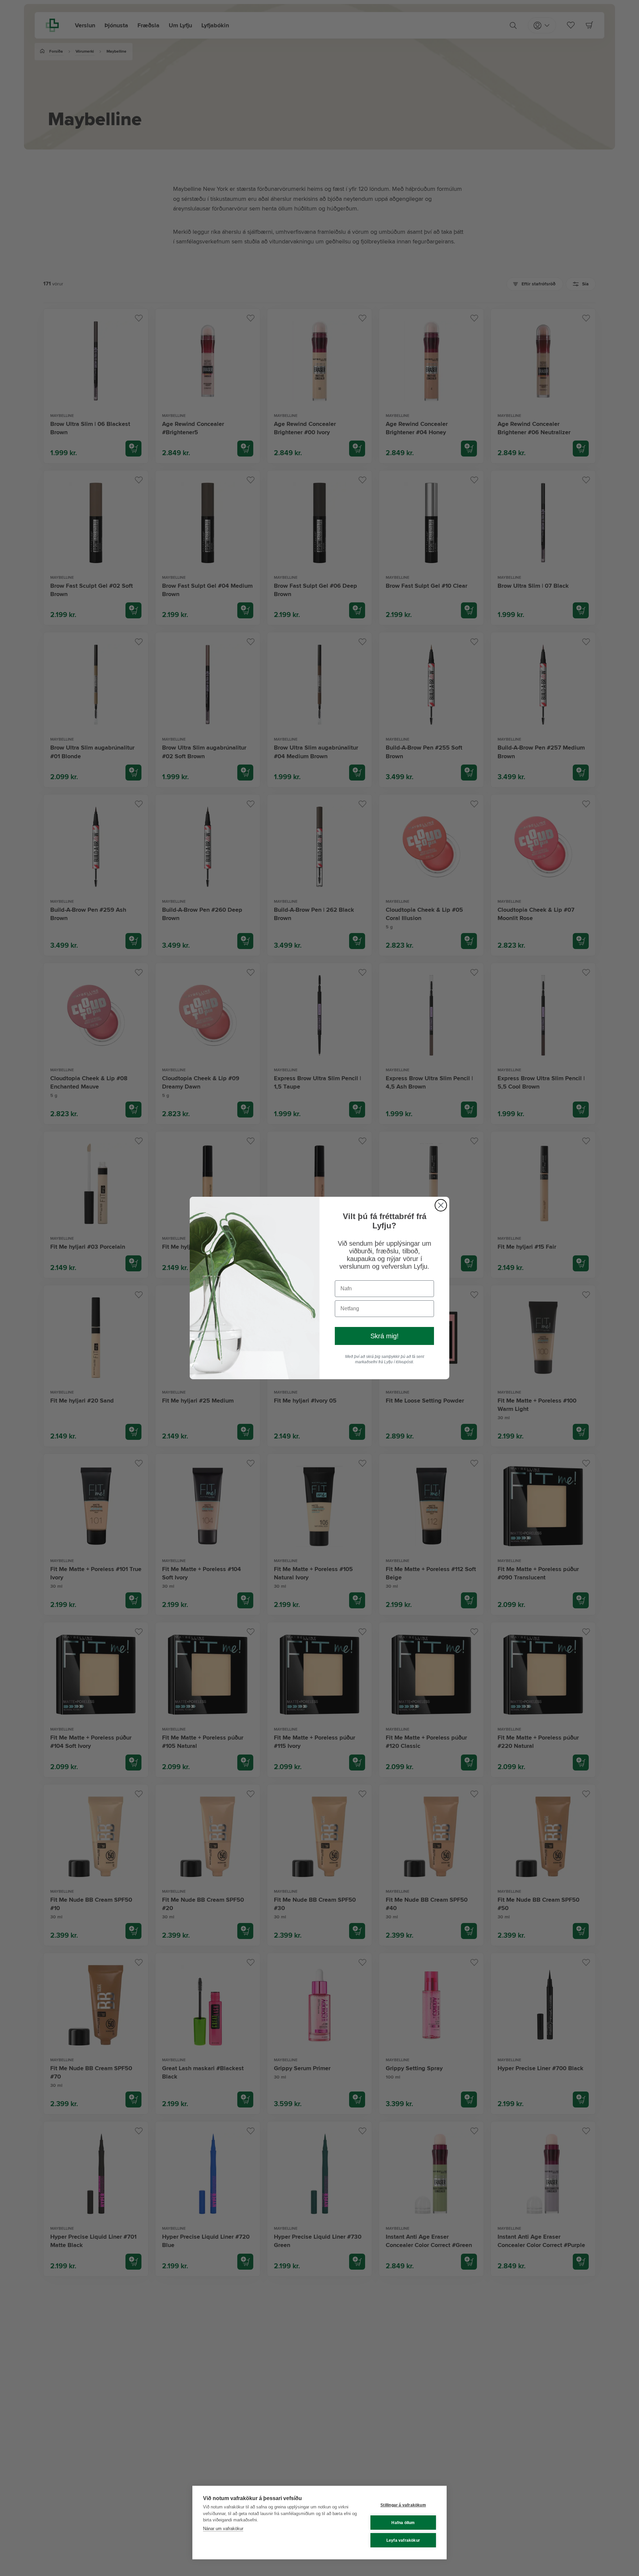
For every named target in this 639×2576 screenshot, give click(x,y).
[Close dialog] (441, 1205)
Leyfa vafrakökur (403, 2540)
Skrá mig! (385, 1336)
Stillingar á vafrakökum (403, 2505)
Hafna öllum (403, 2523)
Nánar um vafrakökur (223, 2529)
